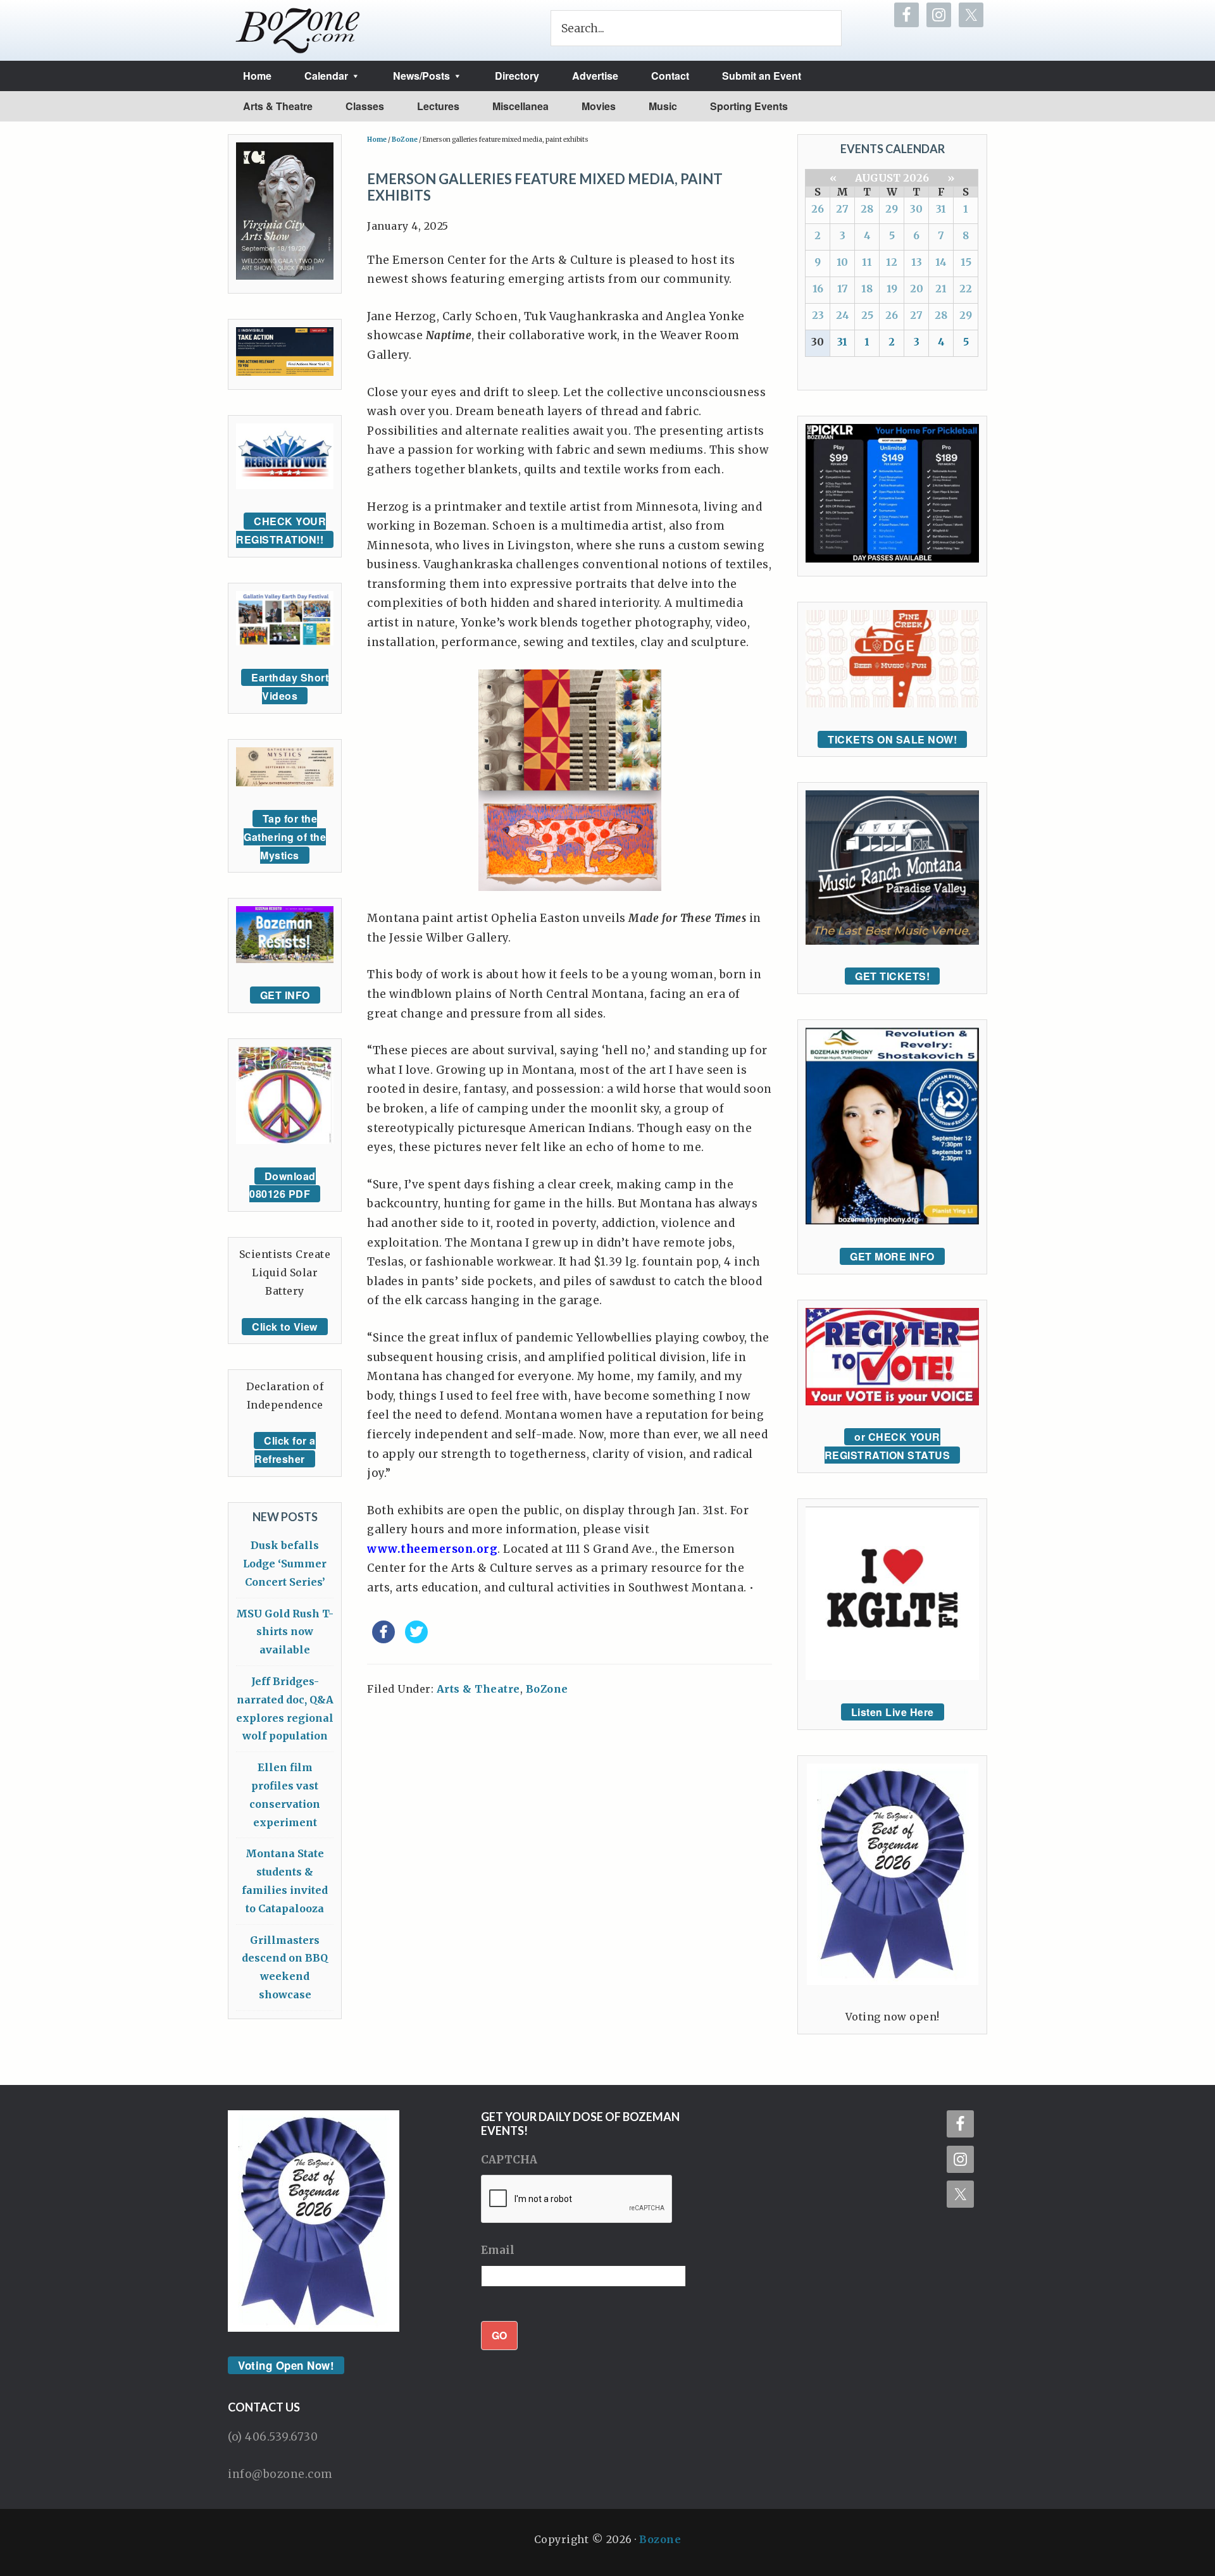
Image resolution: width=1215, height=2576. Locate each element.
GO (499, 2335)
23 (818, 315)
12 (892, 262)
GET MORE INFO (892, 1256)
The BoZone (298, 30)
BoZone (547, 1689)
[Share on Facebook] (383, 1640)
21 (941, 289)
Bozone (660, 2539)
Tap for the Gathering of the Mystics (285, 837)
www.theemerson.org (432, 1549)
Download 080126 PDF (283, 1185)
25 (867, 315)
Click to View (285, 1327)
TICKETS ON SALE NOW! (892, 739)
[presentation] (577, 2200)
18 (867, 289)
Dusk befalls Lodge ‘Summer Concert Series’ (285, 1564)
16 (818, 289)
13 (917, 262)
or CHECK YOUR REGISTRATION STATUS (888, 1446)
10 (842, 262)
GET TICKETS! (892, 976)
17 (843, 289)
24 (843, 315)
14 (941, 262)
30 (916, 209)
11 (867, 262)
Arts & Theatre (478, 1689)
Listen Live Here (893, 1712)
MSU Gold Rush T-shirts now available (285, 1632)
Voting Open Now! (286, 2365)
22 (966, 289)
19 (892, 289)
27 (842, 209)
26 (818, 209)
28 (867, 209)
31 (941, 209)
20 (917, 289)
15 (966, 262)
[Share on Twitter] (416, 1640)
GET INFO (285, 995)
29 (892, 209)
